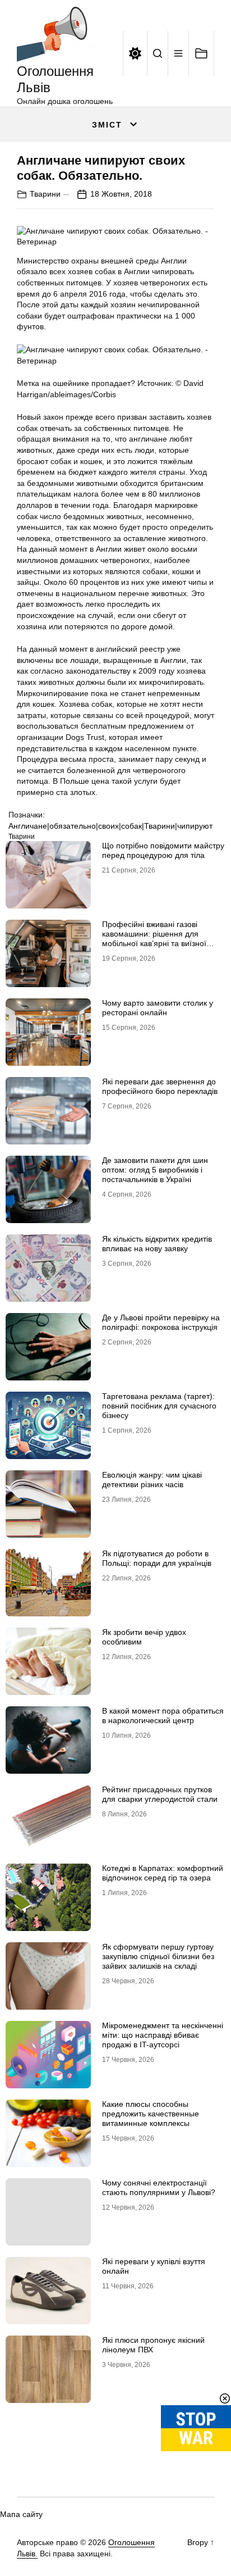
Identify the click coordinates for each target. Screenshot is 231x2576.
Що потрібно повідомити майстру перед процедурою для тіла (163, 850)
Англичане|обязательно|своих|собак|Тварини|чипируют (110, 826)
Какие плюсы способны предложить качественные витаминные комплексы (151, 2114)
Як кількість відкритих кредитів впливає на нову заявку (157, 1244)
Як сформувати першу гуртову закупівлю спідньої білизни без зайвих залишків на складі (158, 1956)
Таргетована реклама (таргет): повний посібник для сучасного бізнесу (159, 1406)
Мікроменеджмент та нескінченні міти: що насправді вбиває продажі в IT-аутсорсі (163, 2035)
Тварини (45, 194)
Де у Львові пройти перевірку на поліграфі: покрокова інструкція (161, 1322)
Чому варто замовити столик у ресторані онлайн (158, 1008)
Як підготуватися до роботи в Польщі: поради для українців (157, 1558)
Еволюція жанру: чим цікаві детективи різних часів (152, 1480)
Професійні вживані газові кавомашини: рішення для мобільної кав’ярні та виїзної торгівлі (154, 938)
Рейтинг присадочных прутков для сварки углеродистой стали (160, 1794)
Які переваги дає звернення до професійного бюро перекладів (160, 1086)
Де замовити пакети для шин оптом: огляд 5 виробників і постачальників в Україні (155, 1170)
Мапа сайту (21, 2514)
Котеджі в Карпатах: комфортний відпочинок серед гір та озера (163, 1873)
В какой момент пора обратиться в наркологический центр (163, 1716)
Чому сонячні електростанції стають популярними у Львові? (159, 2187)
